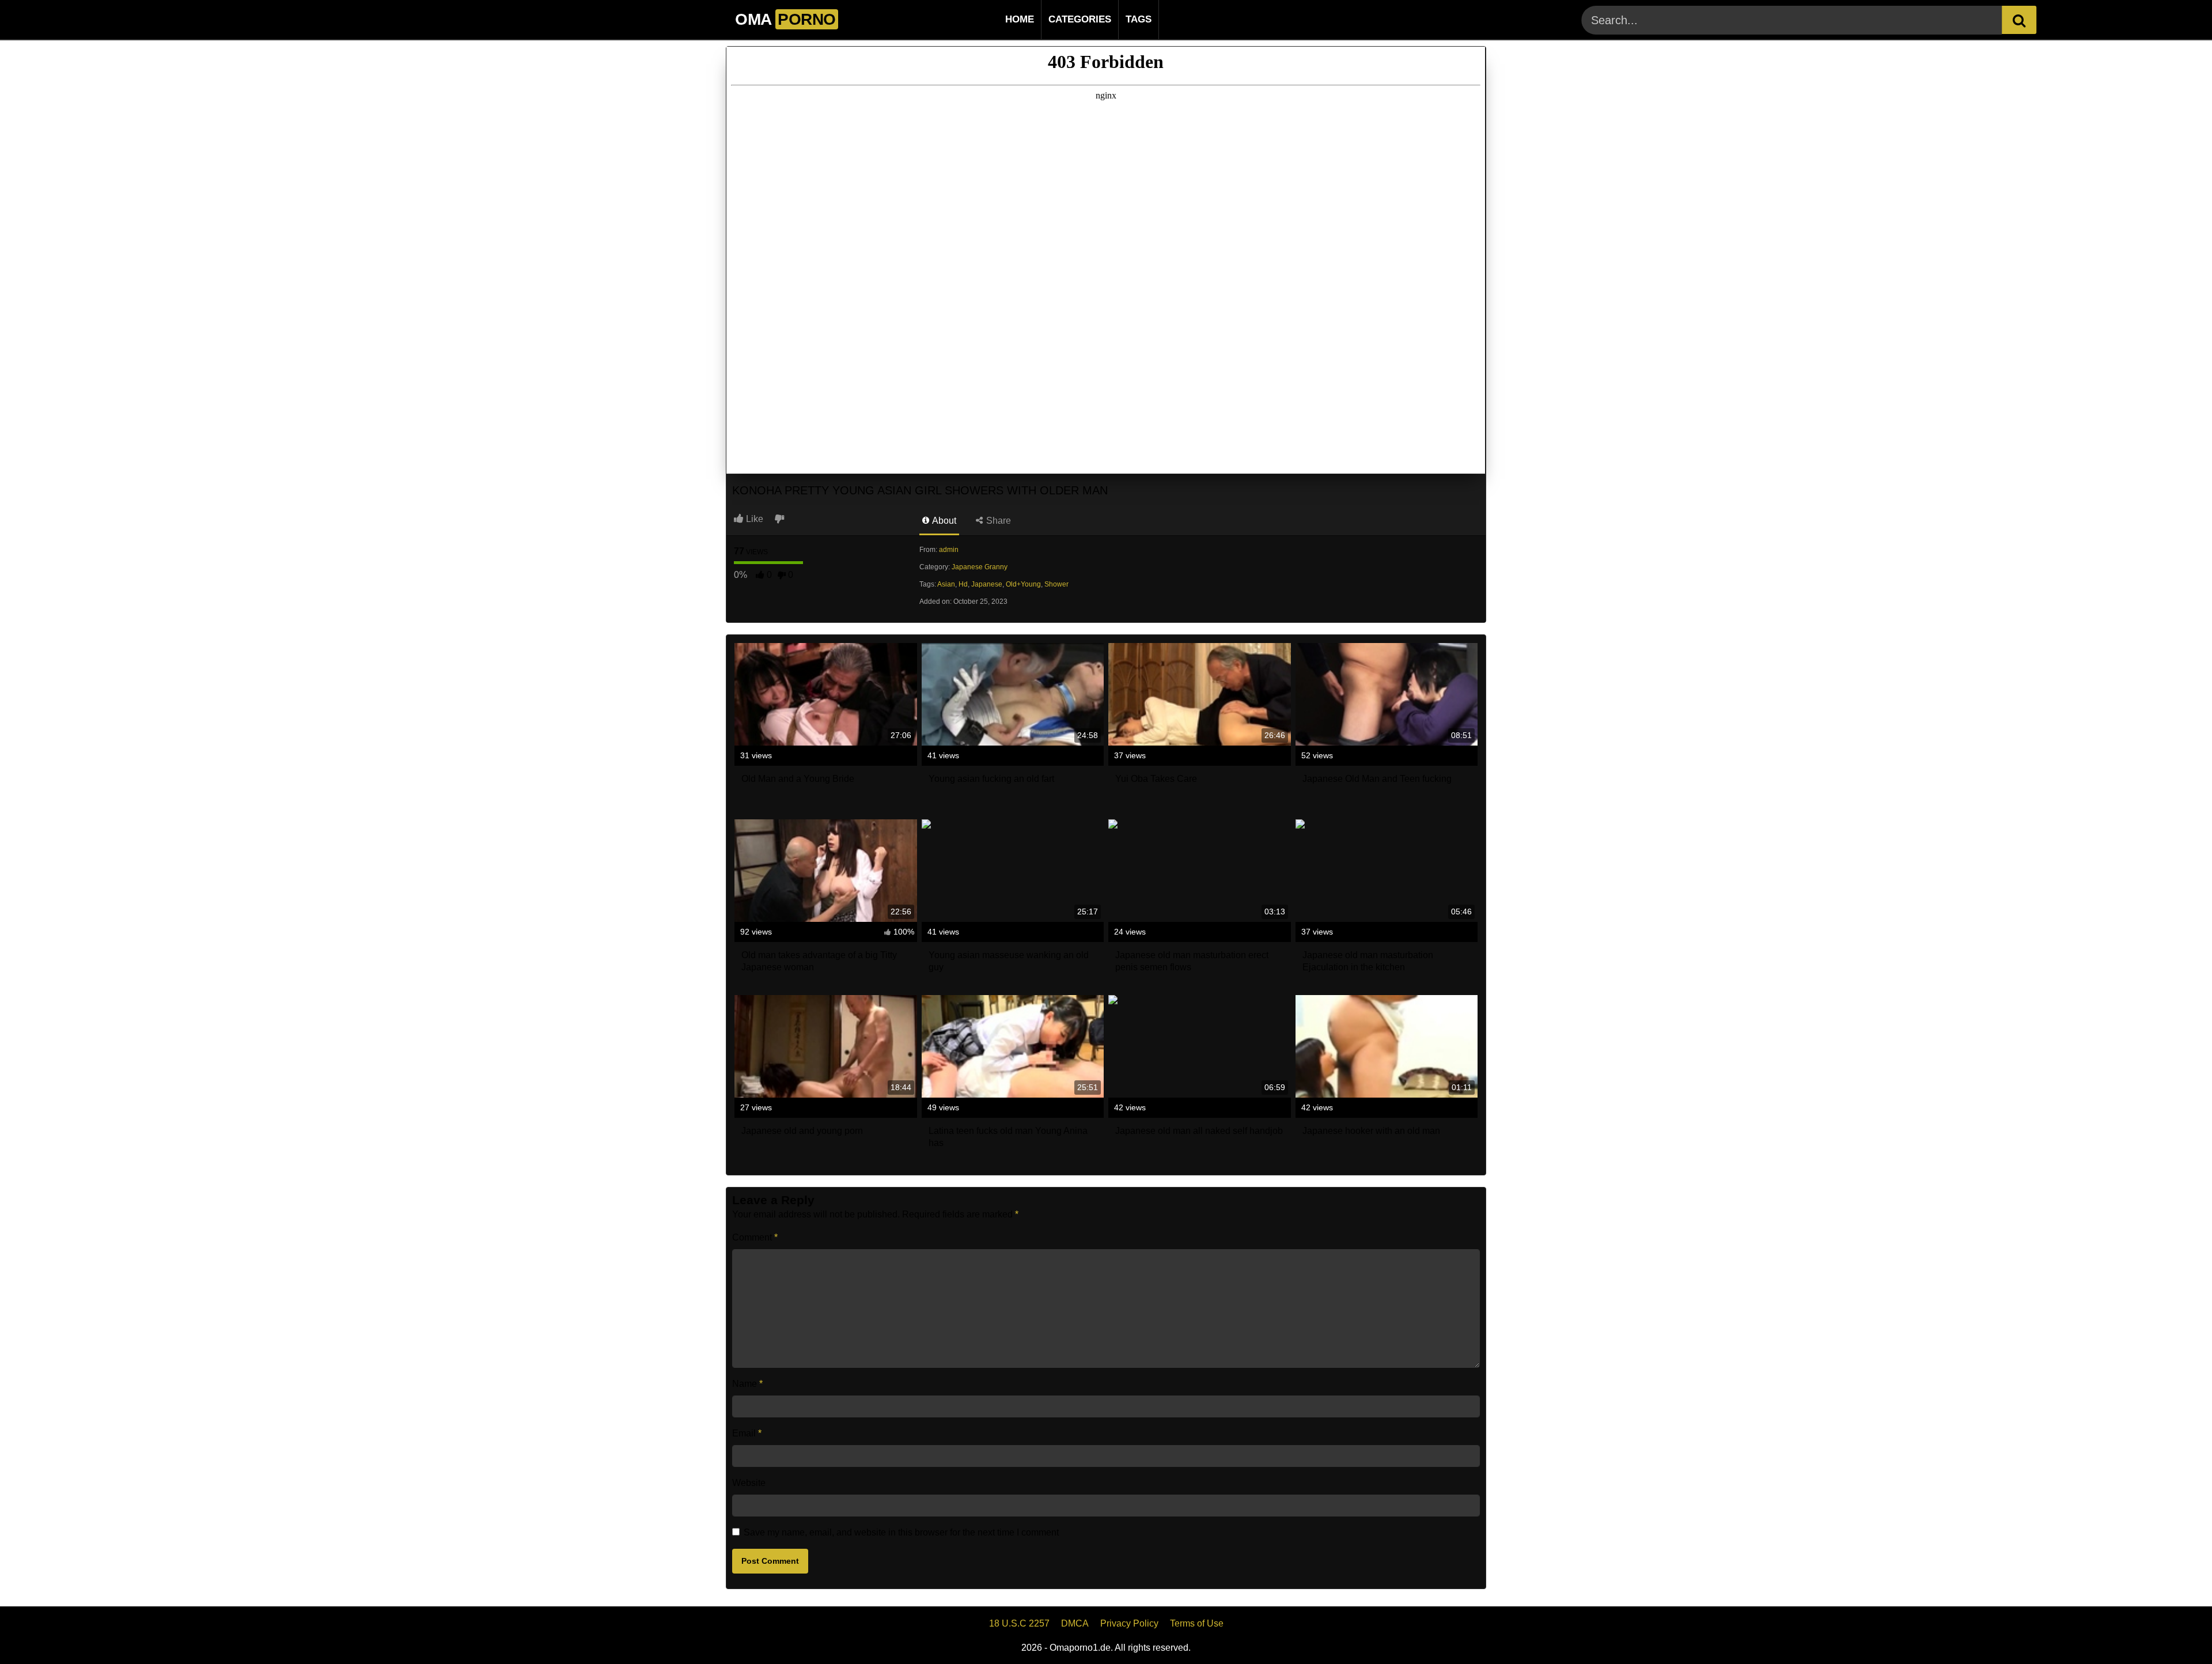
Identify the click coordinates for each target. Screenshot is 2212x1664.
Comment (755, 1237)
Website (749, 1483)
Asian (946, 584)
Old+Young (1023, 584)
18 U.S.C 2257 (1019, 1623)
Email (747, 1433)
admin (949, 550)
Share (997, 521)
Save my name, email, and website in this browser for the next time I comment (901, 1532)
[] (2019, 20)
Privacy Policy (1129, 1623)
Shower (1056, 584)
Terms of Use (1197, 1623)
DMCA (1075, 1623)
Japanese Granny (980, 567)
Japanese (987, 584)
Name (747, 1384)
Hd (963, 584)
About (943, 521)
